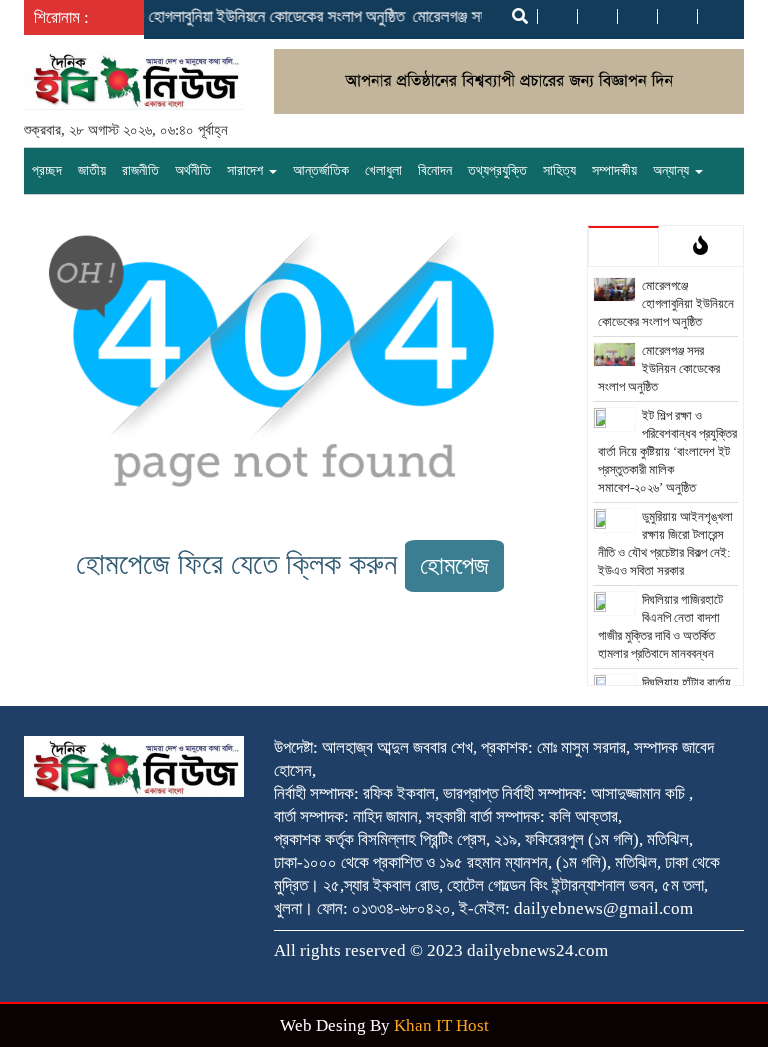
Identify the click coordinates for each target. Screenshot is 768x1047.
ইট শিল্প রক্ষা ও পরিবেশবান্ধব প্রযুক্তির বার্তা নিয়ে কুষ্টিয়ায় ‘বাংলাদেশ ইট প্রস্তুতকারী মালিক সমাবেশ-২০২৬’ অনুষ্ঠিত (668, 451)
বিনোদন (435, 170)
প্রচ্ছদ (47, 170)
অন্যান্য (673, 170)
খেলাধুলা (383, 170)
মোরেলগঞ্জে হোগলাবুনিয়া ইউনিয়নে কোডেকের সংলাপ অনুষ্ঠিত (238, 16)
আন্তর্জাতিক (321, 170)
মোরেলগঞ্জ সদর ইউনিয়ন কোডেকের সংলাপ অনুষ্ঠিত (659, 368)
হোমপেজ (454, 565)
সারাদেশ (247, 170)
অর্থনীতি (193, 170)
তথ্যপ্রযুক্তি (497, 170)
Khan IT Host (441, 1025)
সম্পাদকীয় (614, 170)
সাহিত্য (559, 170)
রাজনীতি (140, 170)
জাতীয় (92, 170)
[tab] (623, 246)
